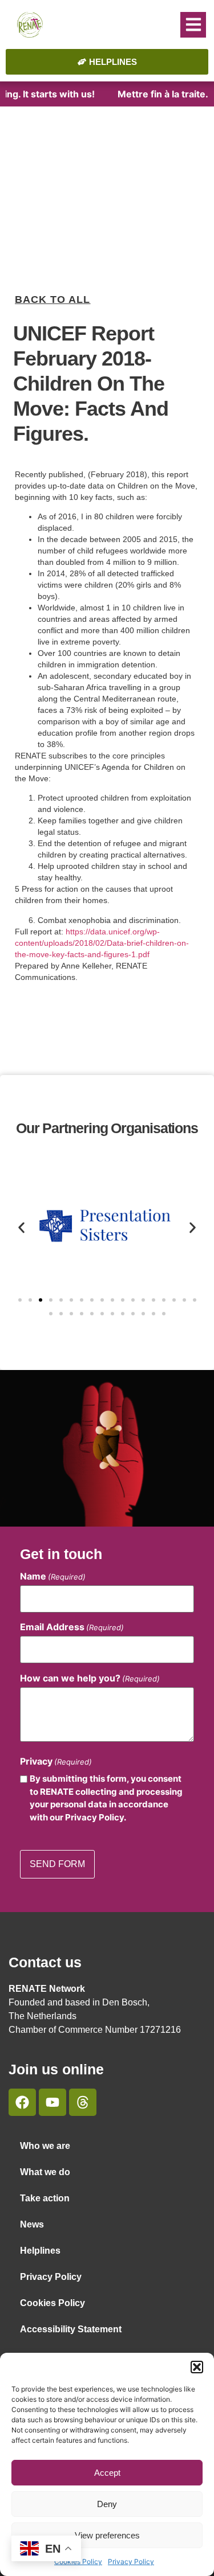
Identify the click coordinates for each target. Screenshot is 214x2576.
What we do (45, 2172)
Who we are (45, 2146)
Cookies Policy (53, 2303)
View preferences (107, 2535)
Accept (107, 2473)
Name (53, 1576)
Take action (45, 2198)
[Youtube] (53, 2102)
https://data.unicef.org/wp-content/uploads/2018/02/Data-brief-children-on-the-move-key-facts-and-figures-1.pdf (102, 943)
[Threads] (83, 2102)
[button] (197, 2367)
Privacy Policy (131, 2561)
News (32, 2224)
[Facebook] (22, 2102)
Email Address (72, 1627)
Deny (107, 2504)
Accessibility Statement (71, 2329)
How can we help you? (90, 1678)
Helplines (40, 2251)
